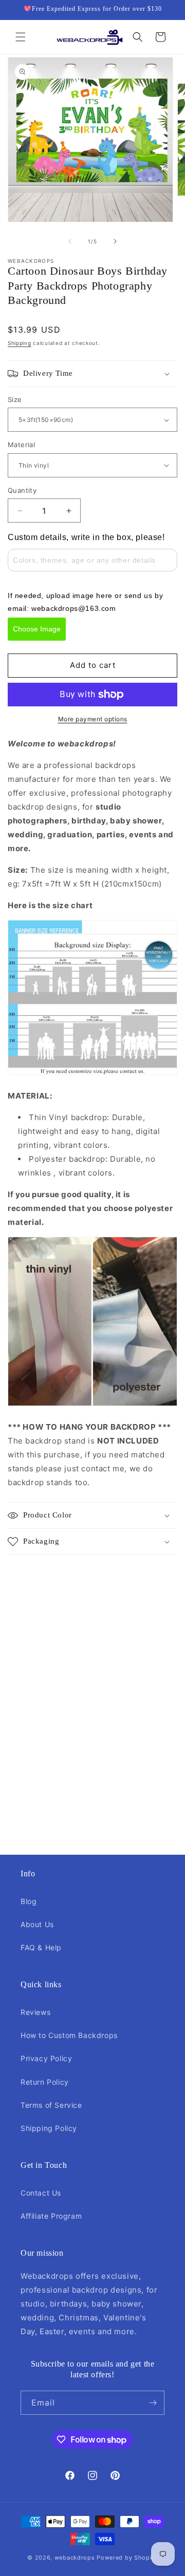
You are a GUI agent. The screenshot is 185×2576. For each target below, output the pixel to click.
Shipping (20, 343)
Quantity (22, 490)
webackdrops (75, 2558)
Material (21, 445)
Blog (29, 1901)
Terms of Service (51, 2105)
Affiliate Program (51, 2216)
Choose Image (37, 629)
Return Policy (45, 2082)
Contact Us (41, 2193)
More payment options (93, 719)
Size (15, 399)
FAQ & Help (41, 1947)
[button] (21, 37)
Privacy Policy (46, 2058)
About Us (37, 1924)
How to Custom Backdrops (69, 2035)
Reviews (35, 2012)
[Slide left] (70, 241)
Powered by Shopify (127, 2558)
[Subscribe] (153, 2403)
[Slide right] (115, 241)
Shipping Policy (49, 2128)
